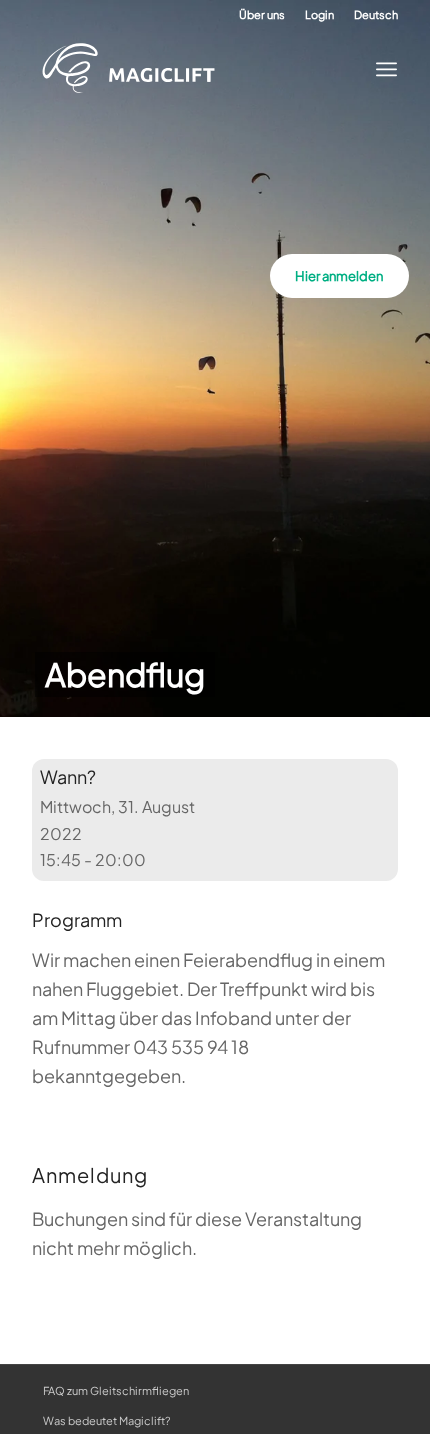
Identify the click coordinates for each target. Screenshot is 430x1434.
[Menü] (380, 69)
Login (319, 14)
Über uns (262, 14)
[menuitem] (262, 15)
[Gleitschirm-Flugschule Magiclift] (197, 69)
